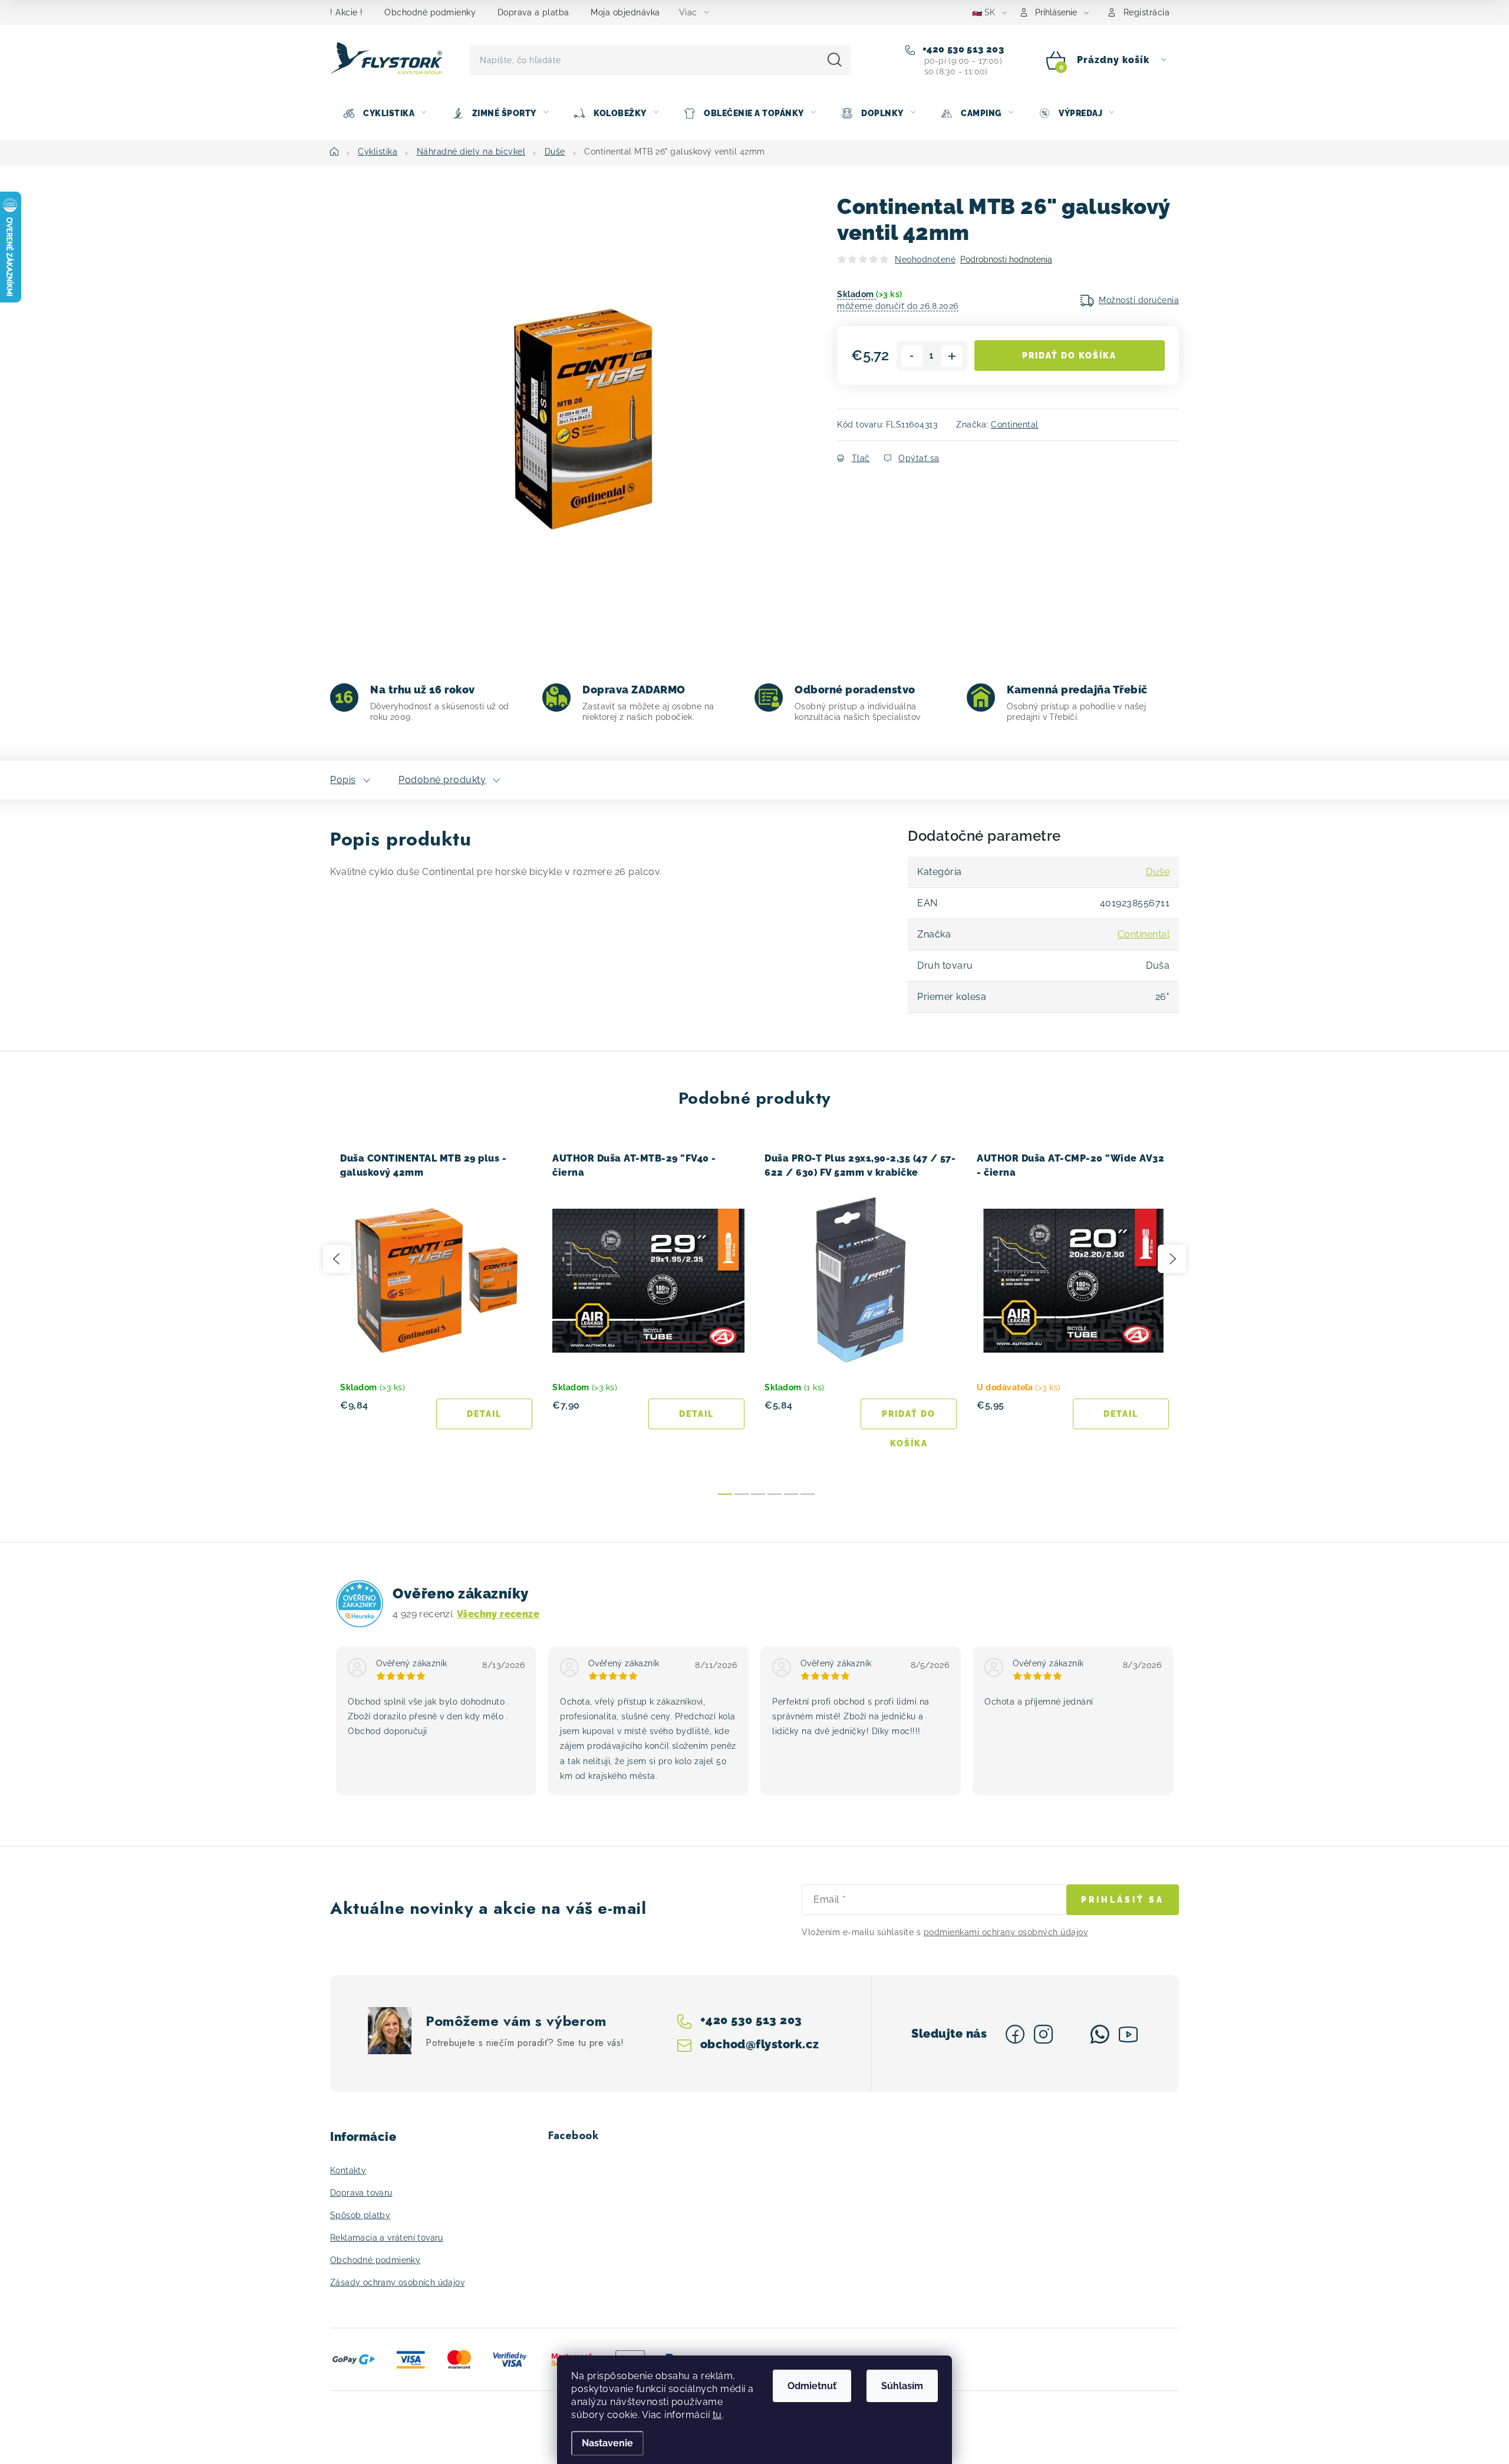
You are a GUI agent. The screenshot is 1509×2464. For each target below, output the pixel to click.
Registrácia (1147, 12)
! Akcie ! (347, 12)
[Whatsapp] (1100, 2034)
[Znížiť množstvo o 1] (912, 356)
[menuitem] (384, 113)
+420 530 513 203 (962, 49)
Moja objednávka (625, 12)
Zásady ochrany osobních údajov (397, 2282)
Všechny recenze (498, 1614)
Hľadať (835, 60)
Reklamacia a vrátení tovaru (387, 2238)
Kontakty (348, 2170)
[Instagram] (1043, 2034)
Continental (1015, 425)
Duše (1158, 872)
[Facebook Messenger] (1072, 2034)
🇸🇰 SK (984, 12)
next (1172, 1259)
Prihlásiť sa (1123, 1900)
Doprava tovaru (361, 2193)
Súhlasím (902, 2386)
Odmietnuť (812, 2386)
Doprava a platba (533, 12)
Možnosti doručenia (1139, 300)
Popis (343, 780)
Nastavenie (607, 2443)
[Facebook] (1015, 2034)
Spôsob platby (360, 2215)
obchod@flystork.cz (759, 2044)
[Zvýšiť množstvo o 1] (952, 356)
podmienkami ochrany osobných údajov (1006, 1932)
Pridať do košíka (1069, 356)
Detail (484, 1414)
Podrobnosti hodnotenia (1006, 259)
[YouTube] (1128, 2034)
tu (717, 2415)
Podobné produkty (442, 780)
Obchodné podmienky (430, 12)
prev (337, 1259)
